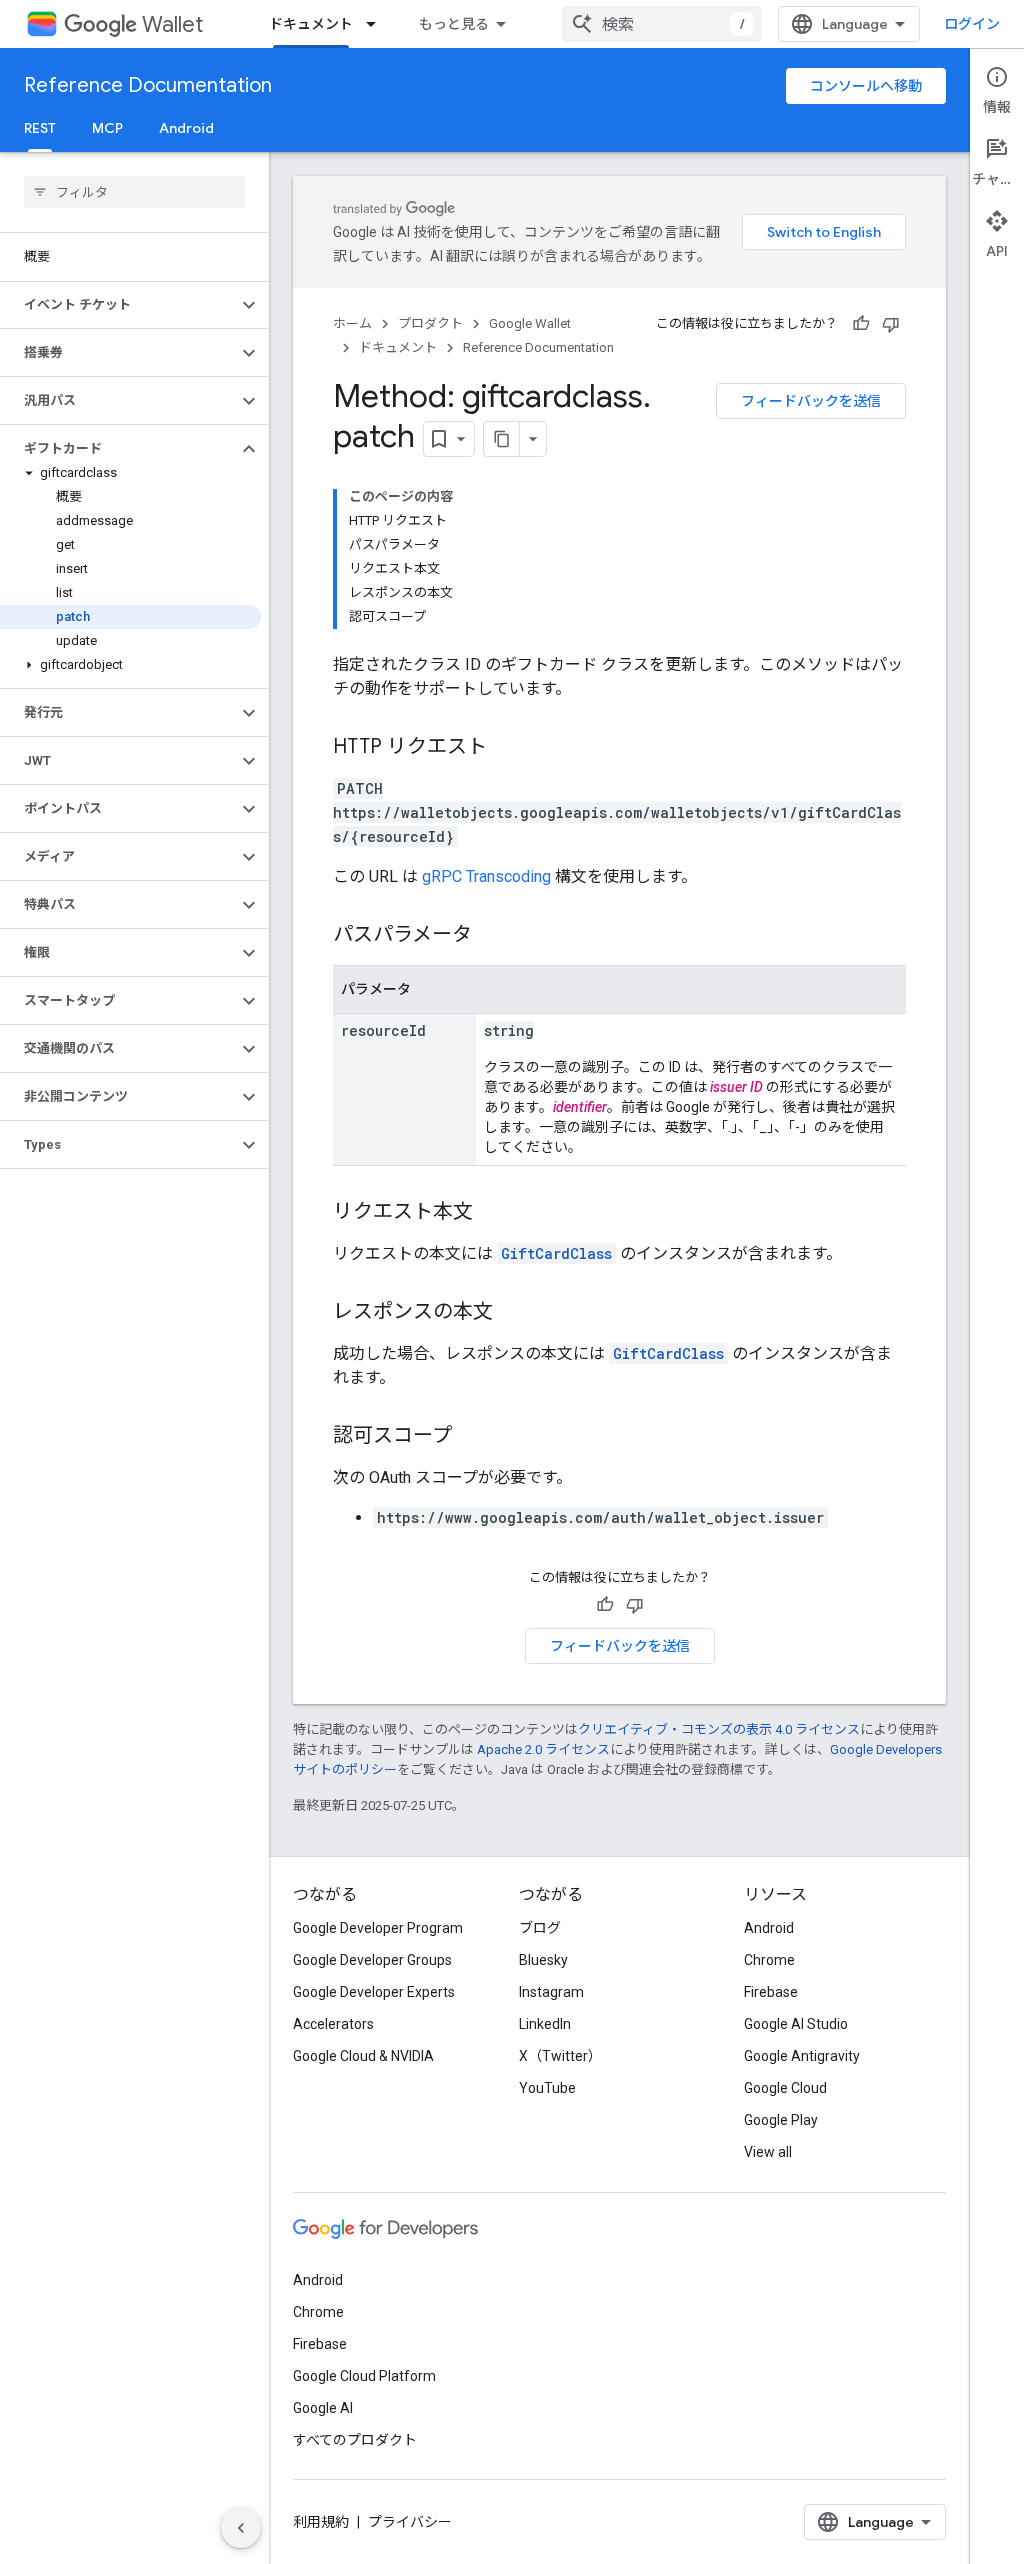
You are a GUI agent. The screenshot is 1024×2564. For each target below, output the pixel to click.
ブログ (540, 1928)
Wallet (172, 24)
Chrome (769, 1960)
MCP (107, 128)
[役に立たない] (891, 324)
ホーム (352, 323)
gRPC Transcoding (486, 876)
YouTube (547, 2088)
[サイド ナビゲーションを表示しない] (241, 2528)
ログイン (972, 24)
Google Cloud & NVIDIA (363, 2056)
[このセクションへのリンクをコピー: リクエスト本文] (493, 1213)
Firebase (771, 1992)
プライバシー (410, 2522)
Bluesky (543, 1960)
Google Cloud (785, 2088)
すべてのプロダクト (355, 2440)
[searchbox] (134, 192)
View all (768, 2152)
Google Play (781, 2120)
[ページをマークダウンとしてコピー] (502, 439)
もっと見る (454, 24)
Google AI (323, 2408)
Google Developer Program (378, 1928)
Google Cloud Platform (364, 2376)
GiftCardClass (556, 1253)
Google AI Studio (796, 2024)
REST (40, 128)
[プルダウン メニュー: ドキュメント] (377, 24)
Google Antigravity (802, 2056)
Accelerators (333, 2024)
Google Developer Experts (374, 1992)
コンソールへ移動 (866, 86)
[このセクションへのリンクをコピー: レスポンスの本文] (513, 1313)
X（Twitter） (560, 2056)
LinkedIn (545, 2024)
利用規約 (321, 2522)
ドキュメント (311, 24)
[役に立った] (861, 324)
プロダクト (430, 323)
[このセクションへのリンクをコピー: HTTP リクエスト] (507, 748)
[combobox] (662, 24)
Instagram (551, 1992)
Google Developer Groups (372, 1960)
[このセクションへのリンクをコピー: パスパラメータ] (492, 936)
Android (186, 128)
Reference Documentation (148, 85)
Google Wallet (530, 323)
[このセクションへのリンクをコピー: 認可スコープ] (472, 1437)
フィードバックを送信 (811, 401)
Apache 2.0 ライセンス (543, 1749)
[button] (118, 305)
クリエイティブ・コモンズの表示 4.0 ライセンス (719, 1729)
